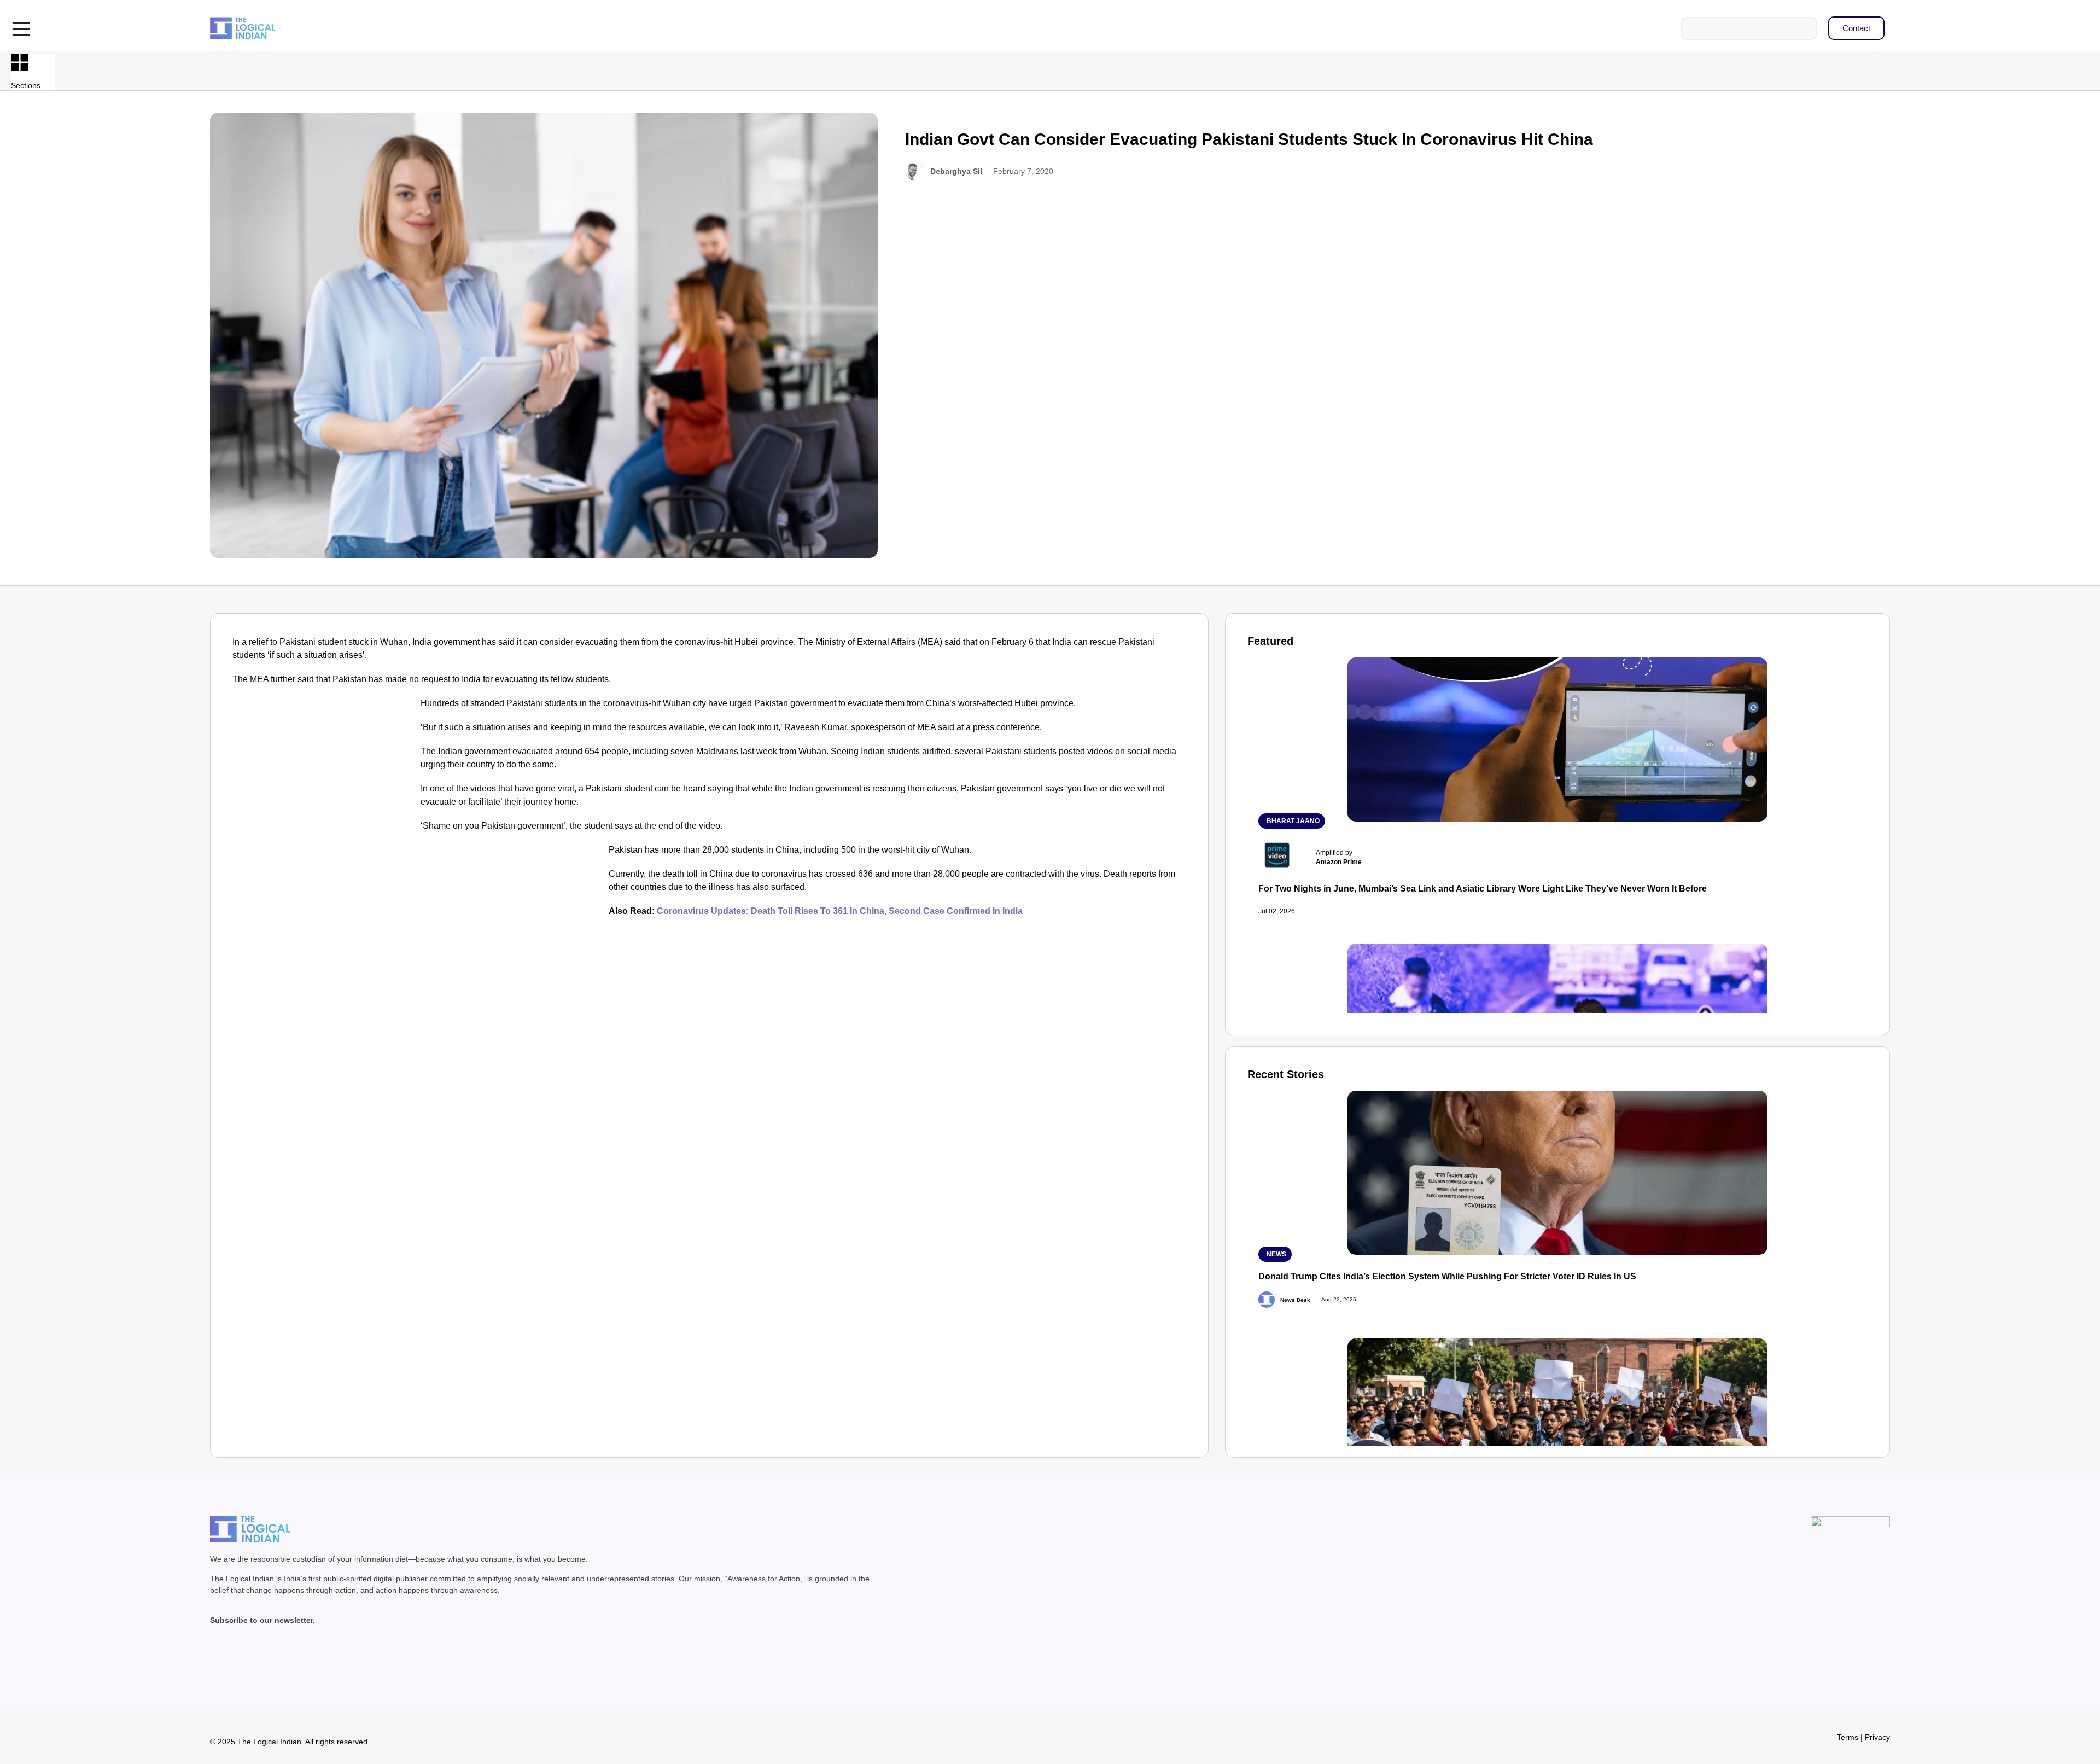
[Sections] (20, 62)
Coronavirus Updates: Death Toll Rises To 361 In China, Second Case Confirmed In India (840, 911)
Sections (26, 85)
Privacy (1877, 1737)
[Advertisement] (324, 778)
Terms (1848, 1737)
